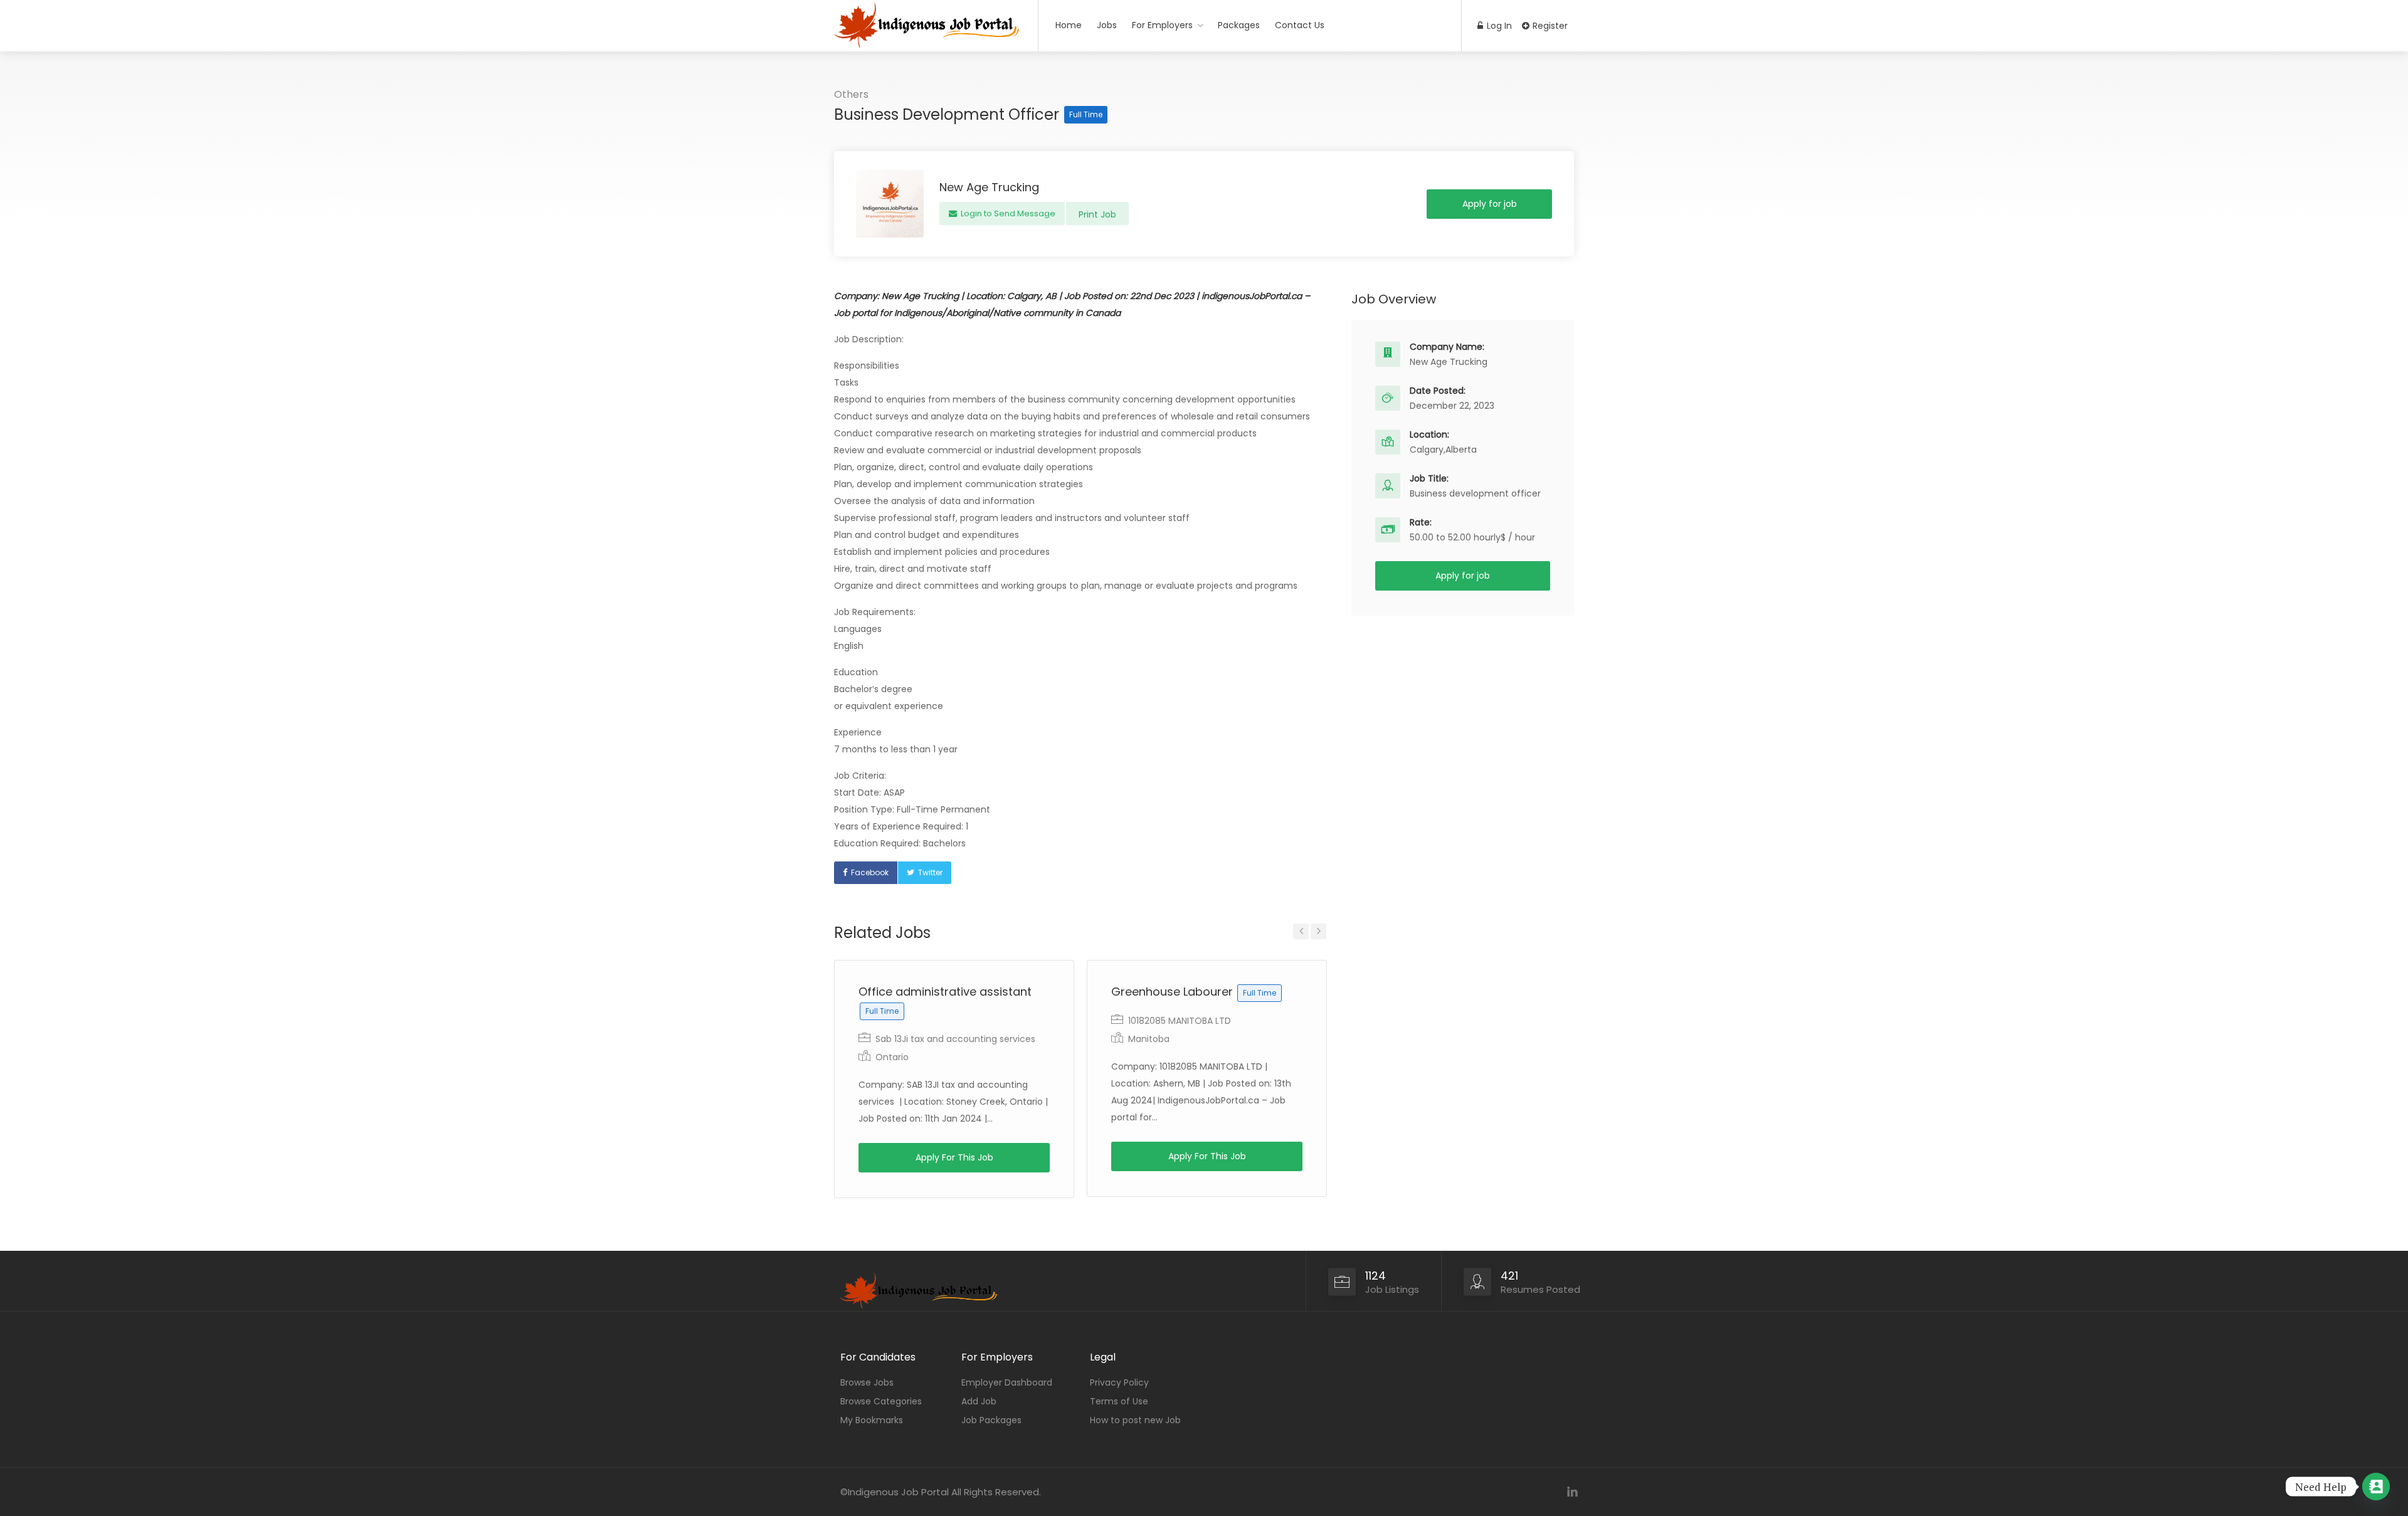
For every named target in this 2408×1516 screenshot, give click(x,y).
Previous (1301, 931)
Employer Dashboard (1007, 1382)
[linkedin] (1572, 1492)
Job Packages (991, 1420)
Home (1069, 25)
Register (1549, 26)
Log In (1498, 26)
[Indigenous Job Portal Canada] (928, 54)
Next (1318, 931)
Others (851, 94)
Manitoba (1149, 1039)
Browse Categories (881, 1401)
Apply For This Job (954, 1157)
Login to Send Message (1007, 213)
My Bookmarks (872, 1420)
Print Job (1097, 214)
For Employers (1162, 25)
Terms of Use (1119, 1401)
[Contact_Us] (2376, 1487)
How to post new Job (1135, 1420)
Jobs (1107, 25)
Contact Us (1300, 25)
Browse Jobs (867, 1382)
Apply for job (1490, 204)
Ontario (892, 1057)
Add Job (979, 1401)
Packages (1239, 25)
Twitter (930, 872)
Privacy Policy (1119, 1382)
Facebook (870, 872)
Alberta (1461, 450)
